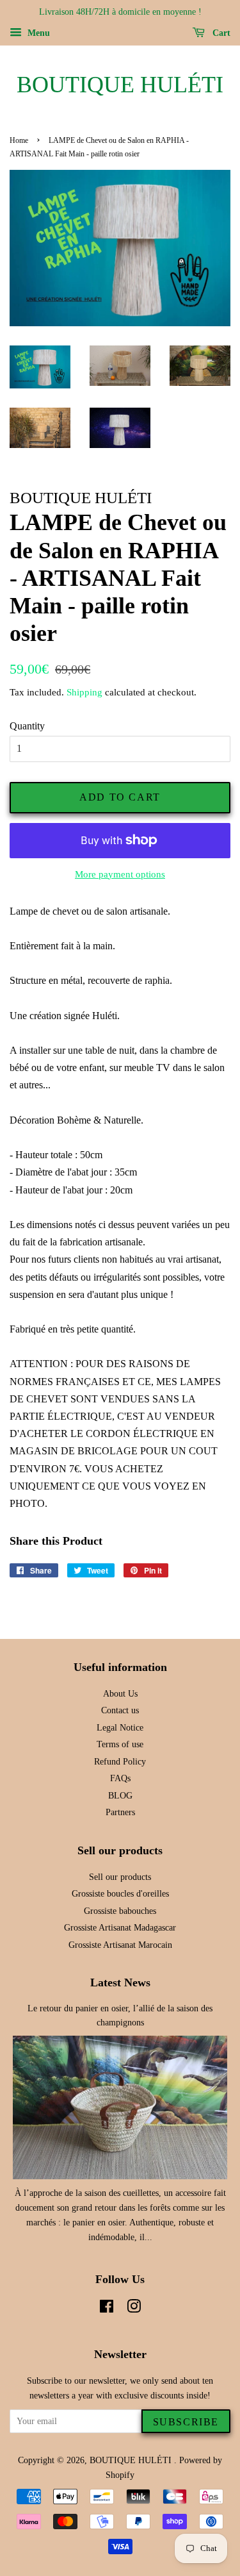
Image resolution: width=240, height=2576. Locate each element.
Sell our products (120, 1877)
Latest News (120, 1982)
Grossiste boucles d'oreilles (120, 1894)
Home (19, 140)
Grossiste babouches (120, 1911)
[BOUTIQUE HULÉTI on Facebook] (107, 2309)
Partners (120, 1812)
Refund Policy (120, 1762)
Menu (37, 33)
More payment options (120, 874)
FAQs (120, 1778)
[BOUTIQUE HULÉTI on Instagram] (134, 2309)
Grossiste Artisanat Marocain (120, 1945)
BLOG (120, 1796)
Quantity (27, 726)
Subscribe (186, 2422)
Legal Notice (120, 1728)
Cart (220, 33)
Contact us (120, 1710)
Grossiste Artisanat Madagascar (120, 1928)
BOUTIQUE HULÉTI (120, 85)
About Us (120, 1694)
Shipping (84, 692)
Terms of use (120, 1744)
